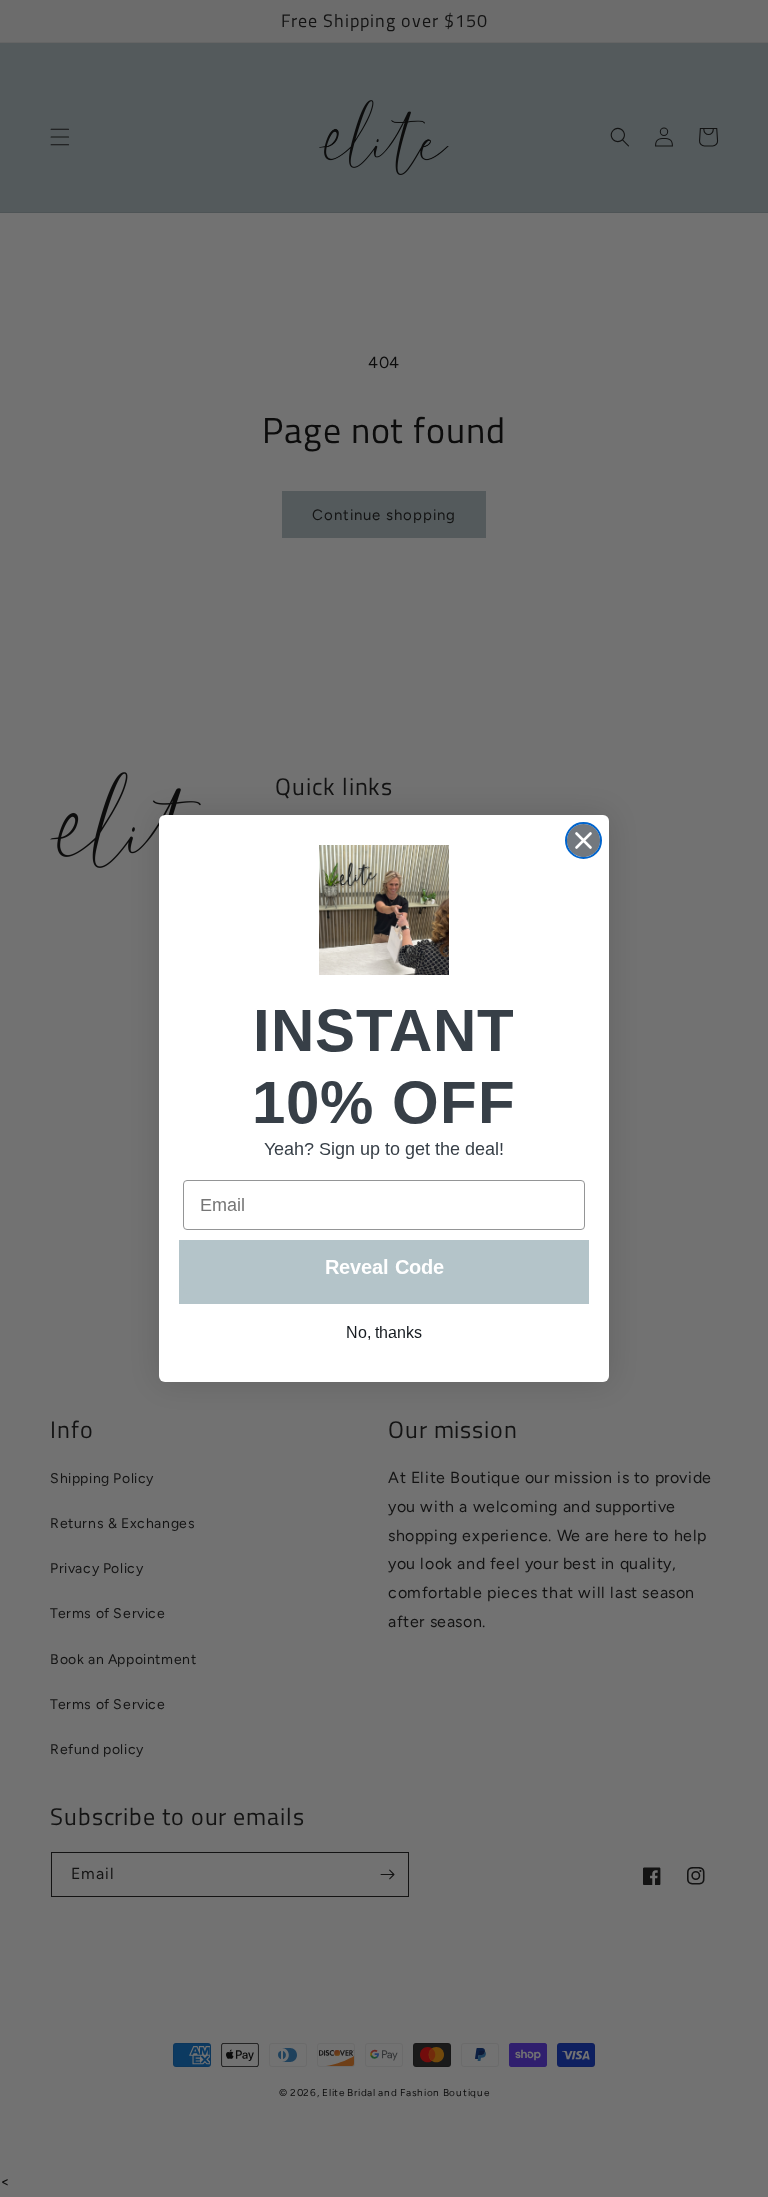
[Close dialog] (583, 840)
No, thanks (384, 1332)
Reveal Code (384, 1267)
